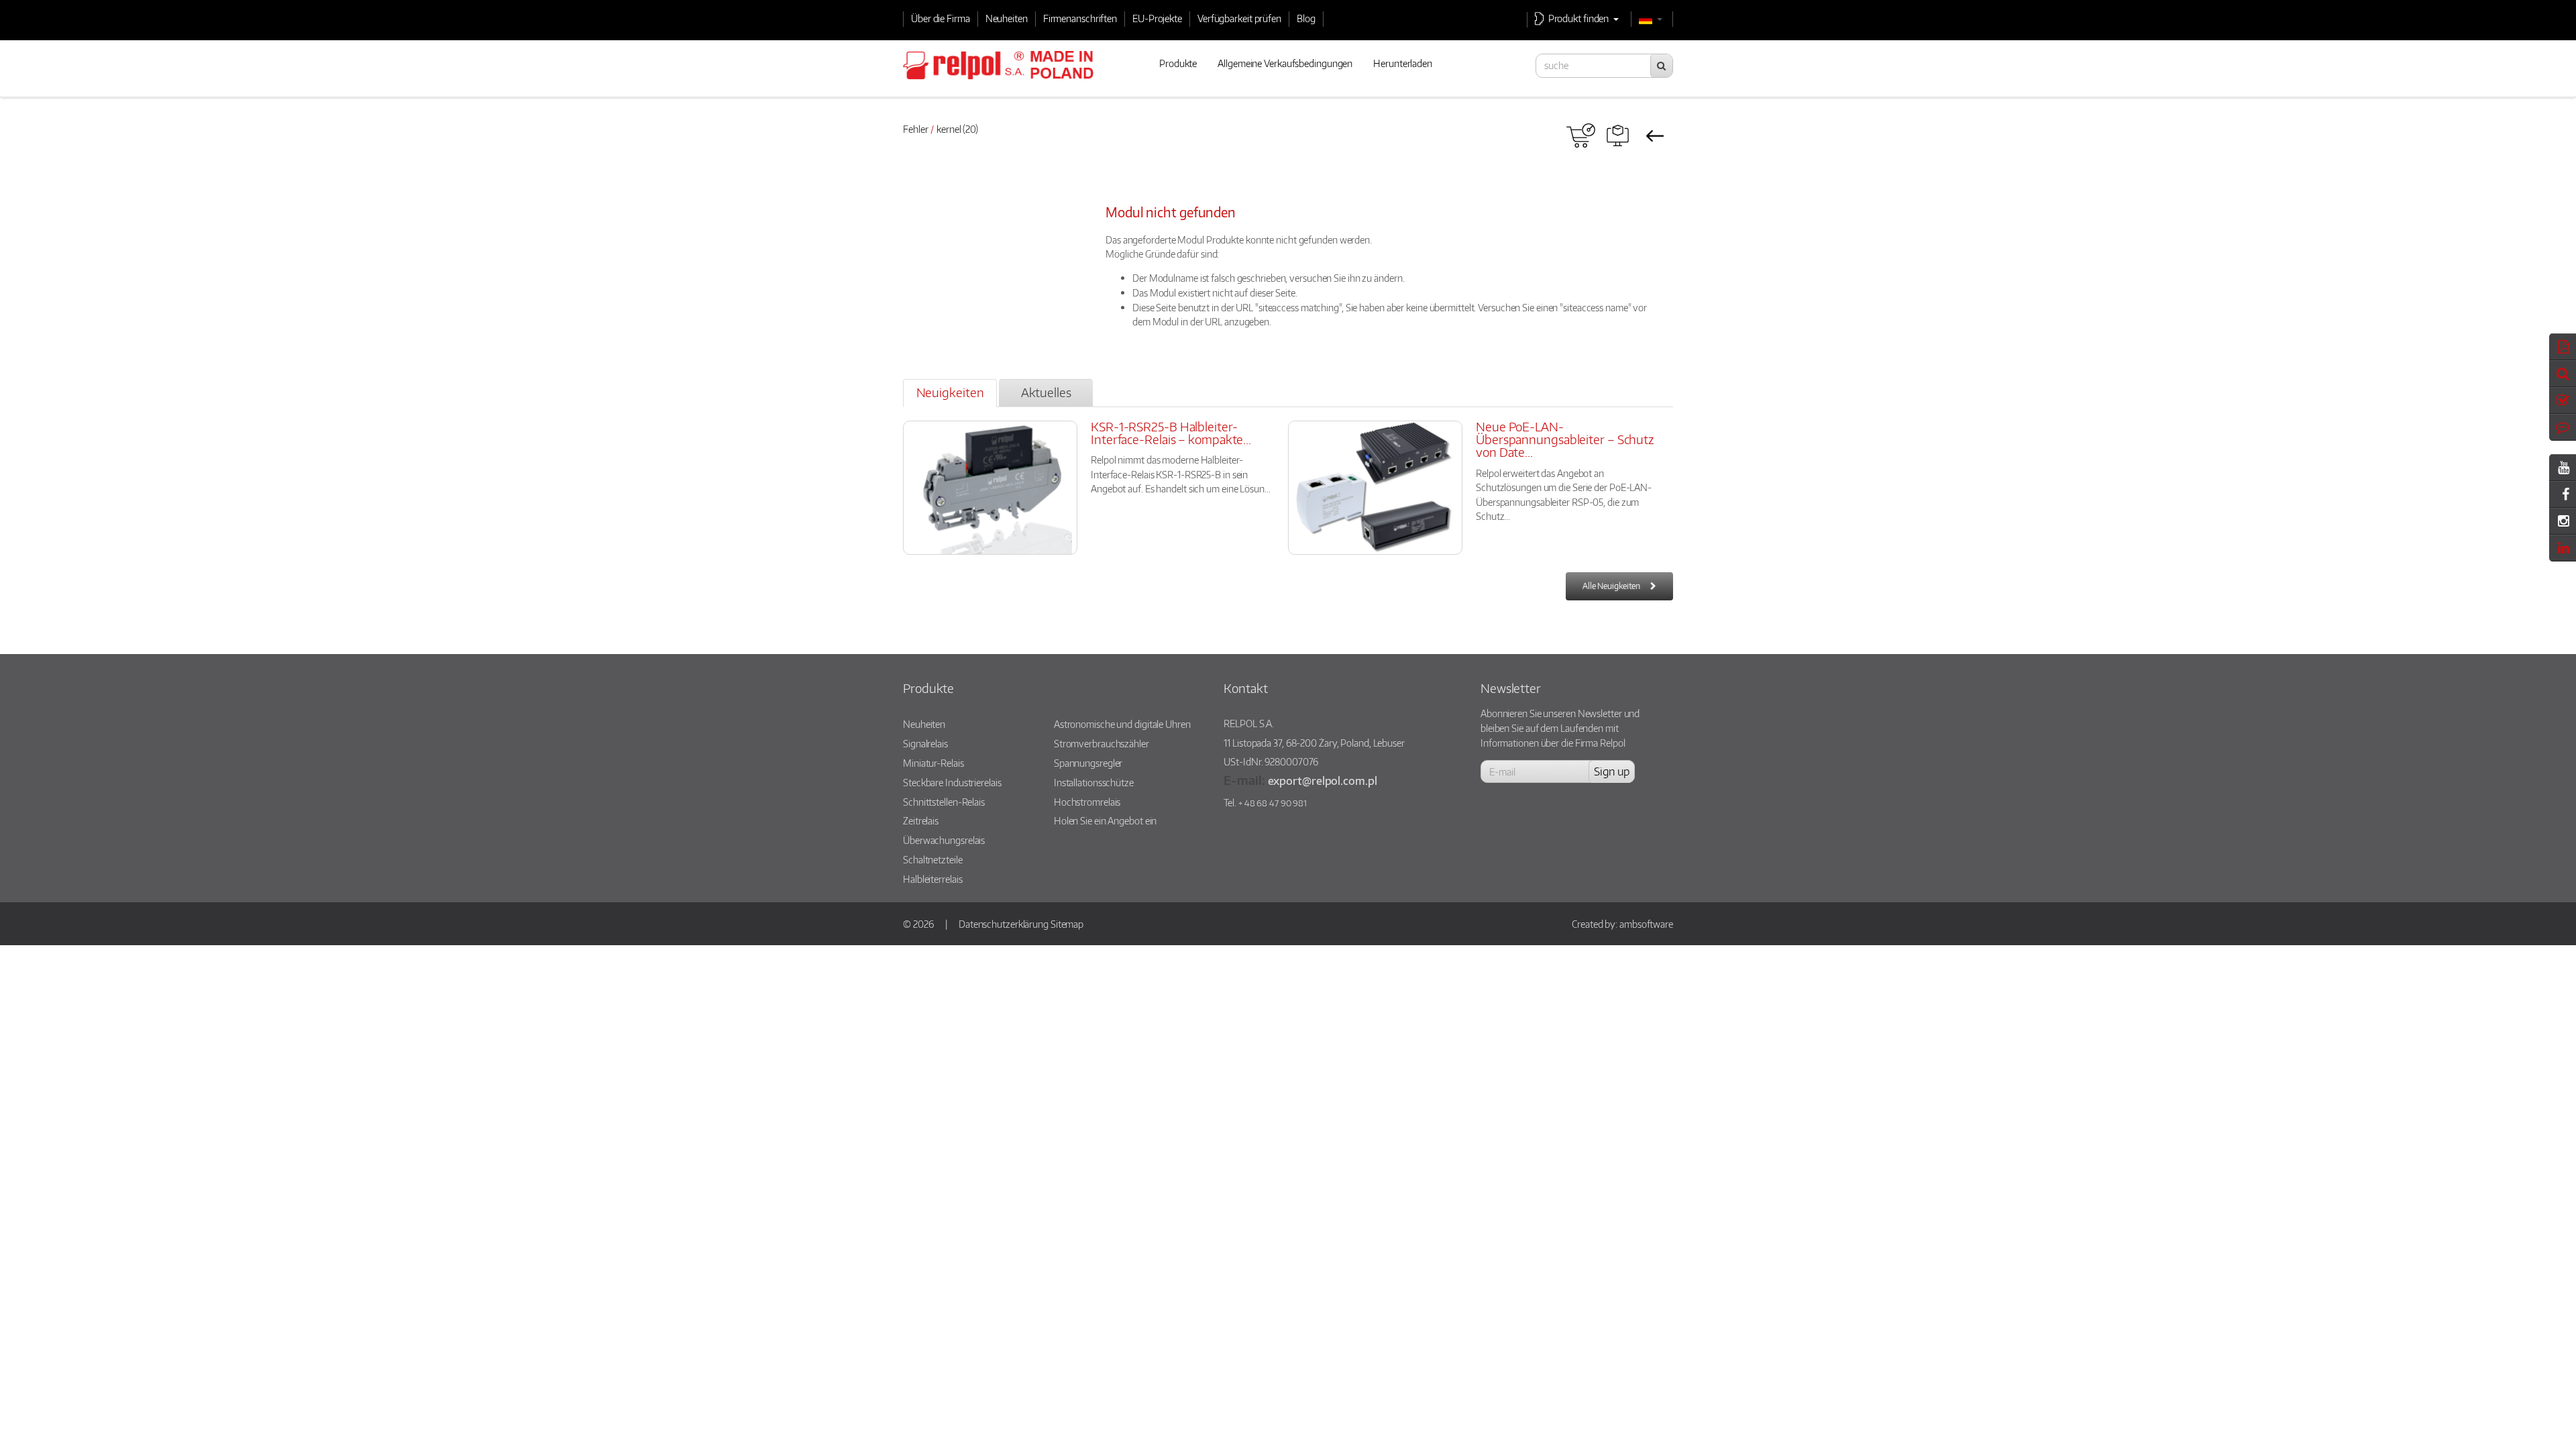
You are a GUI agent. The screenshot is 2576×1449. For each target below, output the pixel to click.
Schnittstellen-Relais (944, 802)
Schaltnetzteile (933, 859)
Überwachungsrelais (944, 840)
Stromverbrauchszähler (1102, 743)
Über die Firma (941, 18)
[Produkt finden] (1618, 136)
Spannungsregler (1088, 763)
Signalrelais (925, 743)
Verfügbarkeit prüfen (1239, 18)
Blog (1306, 18)
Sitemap (1067, 924)
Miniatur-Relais (933, 763)
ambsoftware (1646, 924)
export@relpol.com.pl (1323, 781)
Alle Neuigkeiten (1611, 586)
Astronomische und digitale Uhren (1122, 724)
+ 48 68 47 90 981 (1273, 803)
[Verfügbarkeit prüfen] (1581, 136)
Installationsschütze (1094, 782)
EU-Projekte (1157, 18)
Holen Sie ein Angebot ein (1106, 820)
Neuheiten (1007, 18)
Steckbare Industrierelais (952, 782)
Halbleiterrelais (932, 879)
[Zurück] (1655, 136)
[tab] (950, 393)
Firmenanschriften (1080, 18)
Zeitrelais (921, 820)
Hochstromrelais (1087, 802)
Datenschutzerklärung (1004, 924)
